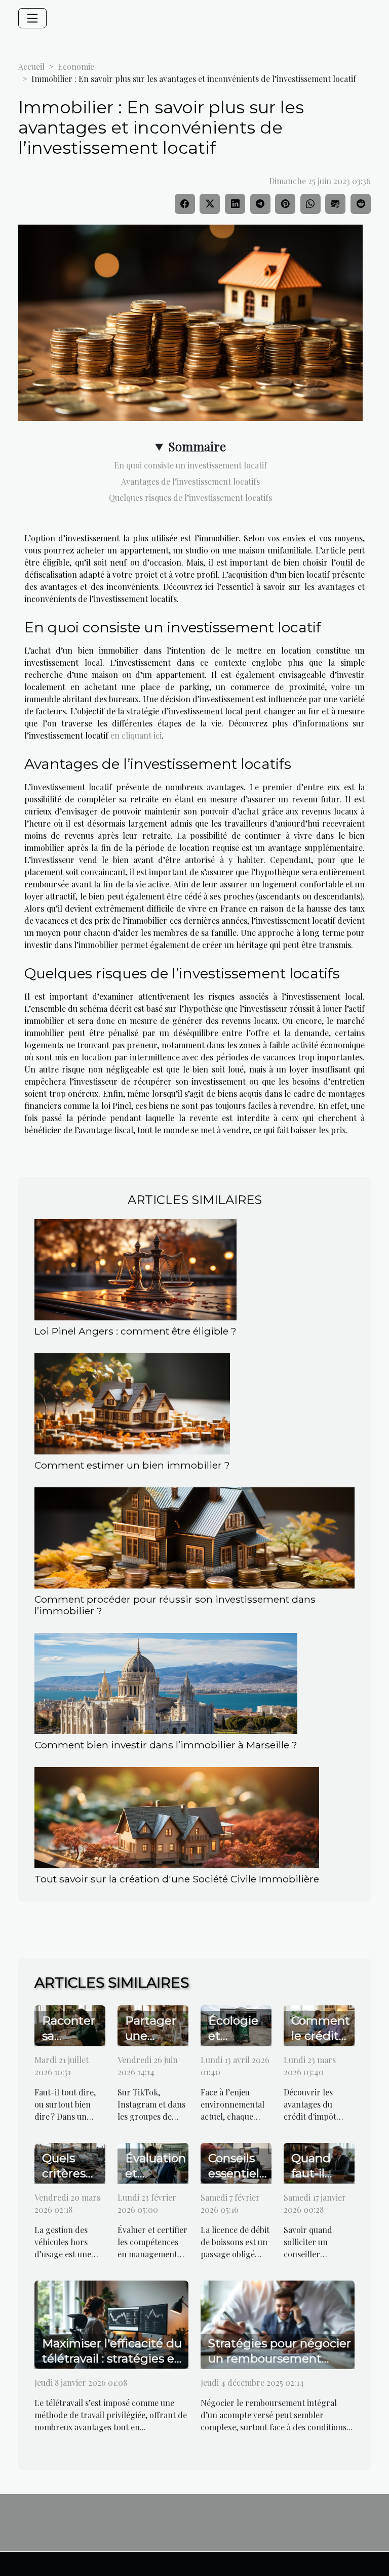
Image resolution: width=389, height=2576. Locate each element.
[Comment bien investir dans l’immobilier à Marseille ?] (166, 1684)
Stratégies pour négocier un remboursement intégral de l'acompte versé (280, 2366)
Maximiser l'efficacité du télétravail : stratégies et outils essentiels (112, 2358)
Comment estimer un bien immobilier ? (132, 1465)
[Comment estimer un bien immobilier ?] (132, 1404)
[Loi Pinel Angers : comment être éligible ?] (135, 1270)
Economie (76, 67)
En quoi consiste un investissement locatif (190, 465)
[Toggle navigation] (32, 18)
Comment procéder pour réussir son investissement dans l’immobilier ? (175, 1605)
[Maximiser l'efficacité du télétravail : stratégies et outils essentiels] (111, 2323)
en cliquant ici (136, 735)
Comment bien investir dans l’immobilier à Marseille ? (166, 1745)
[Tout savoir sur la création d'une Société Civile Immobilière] (177, 1818)
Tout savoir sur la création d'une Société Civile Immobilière (177, 1879)
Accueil (31, 67)
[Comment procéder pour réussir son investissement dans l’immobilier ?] (194, 1538)
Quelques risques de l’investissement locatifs (190, 498)
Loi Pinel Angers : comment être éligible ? (135, 1331)
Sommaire (197, 446)
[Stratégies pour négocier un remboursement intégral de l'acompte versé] (278, 2323)
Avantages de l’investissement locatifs (190, 481)
